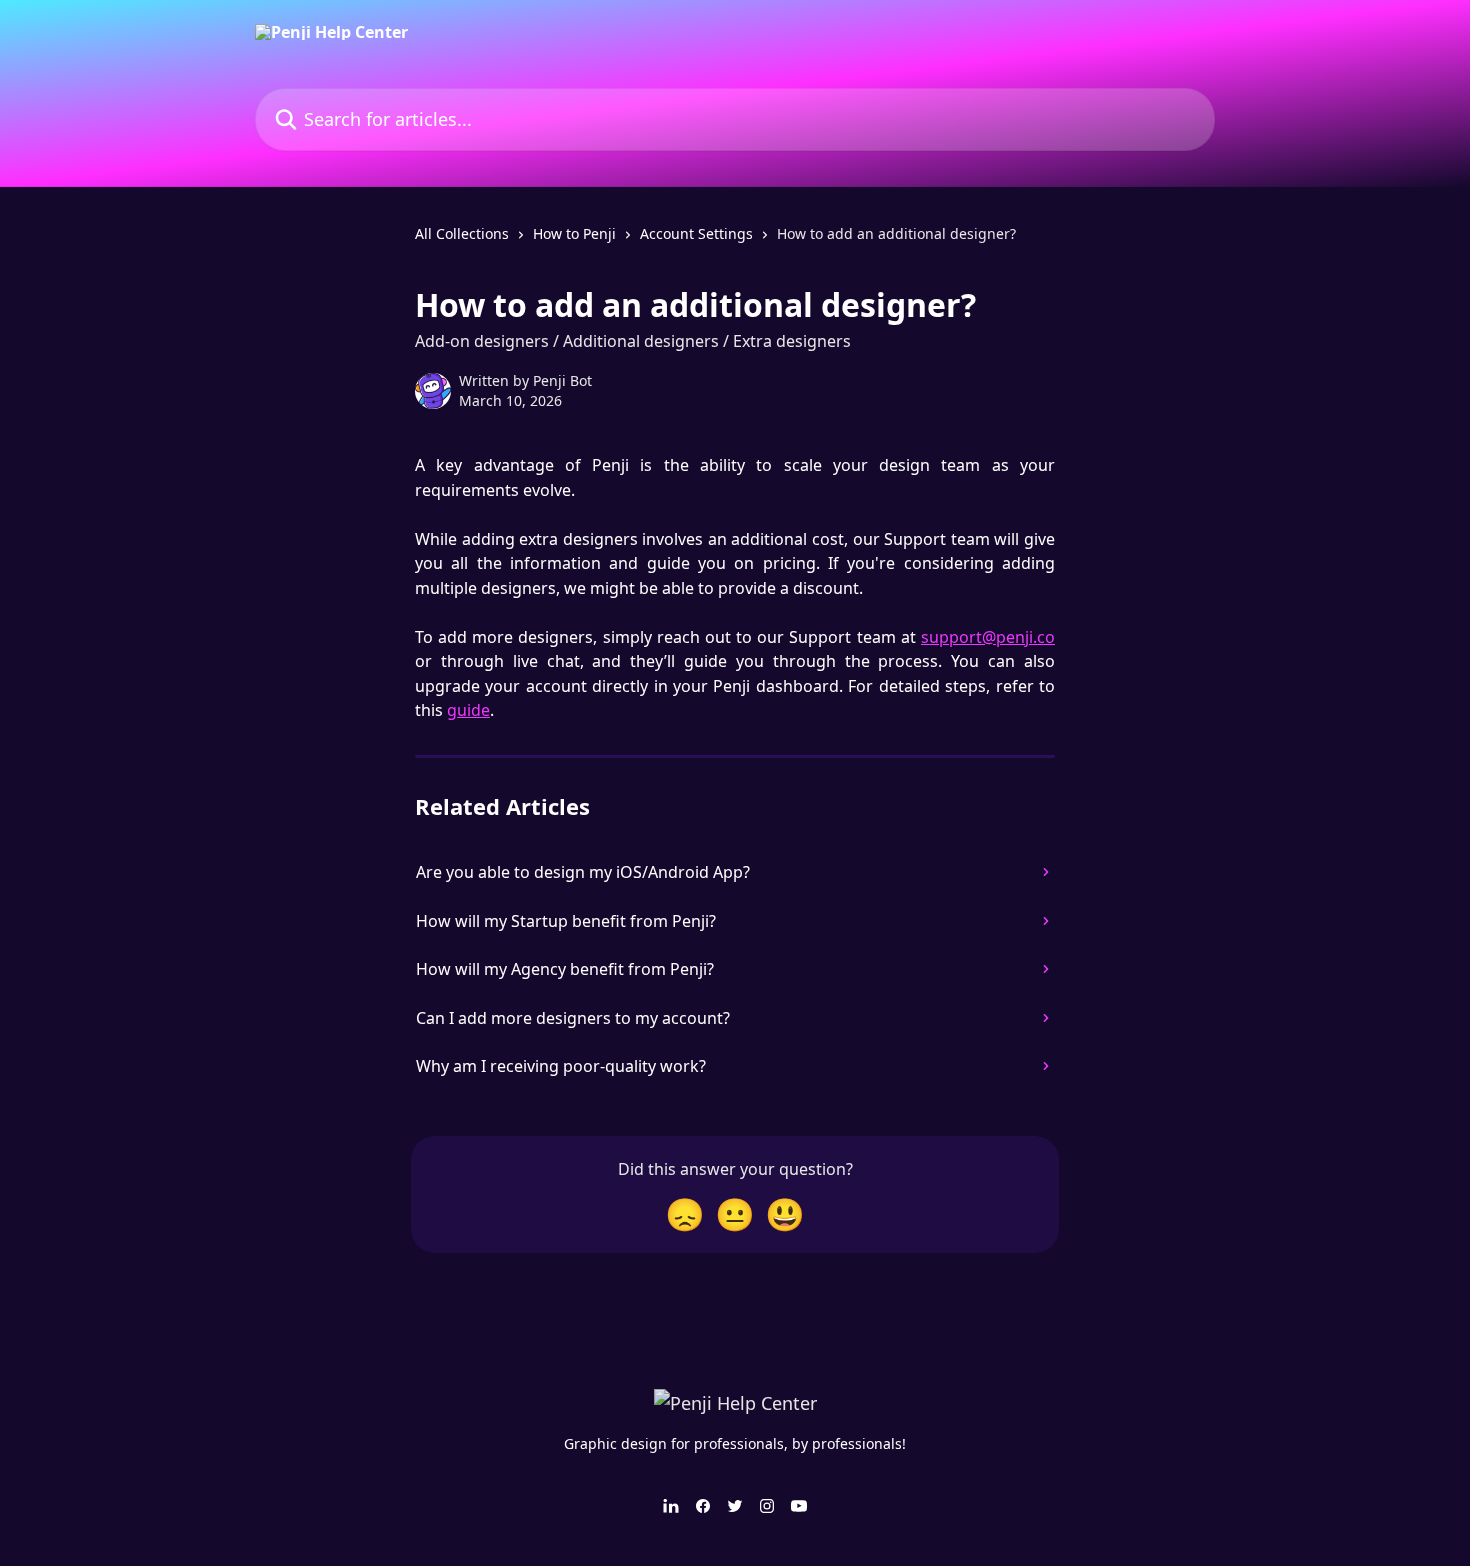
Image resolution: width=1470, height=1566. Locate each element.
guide (468, 710)
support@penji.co (988, 637)
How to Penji (574, 233)
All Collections (462, 233)
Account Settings (696, 233)
